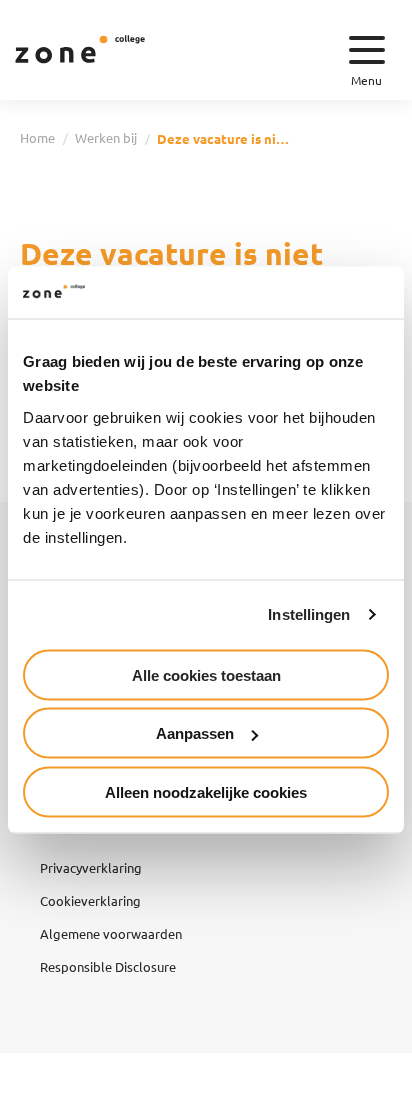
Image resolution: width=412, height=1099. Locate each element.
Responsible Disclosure (108, 966)
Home (37, 137)
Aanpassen (195, 733)
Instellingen (309, 614)
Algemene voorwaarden (111, 933)
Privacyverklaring (91, 867)
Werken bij (106, 137)
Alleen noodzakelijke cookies (206, 791)
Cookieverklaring (90, 900)
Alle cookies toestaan (206, 674)
